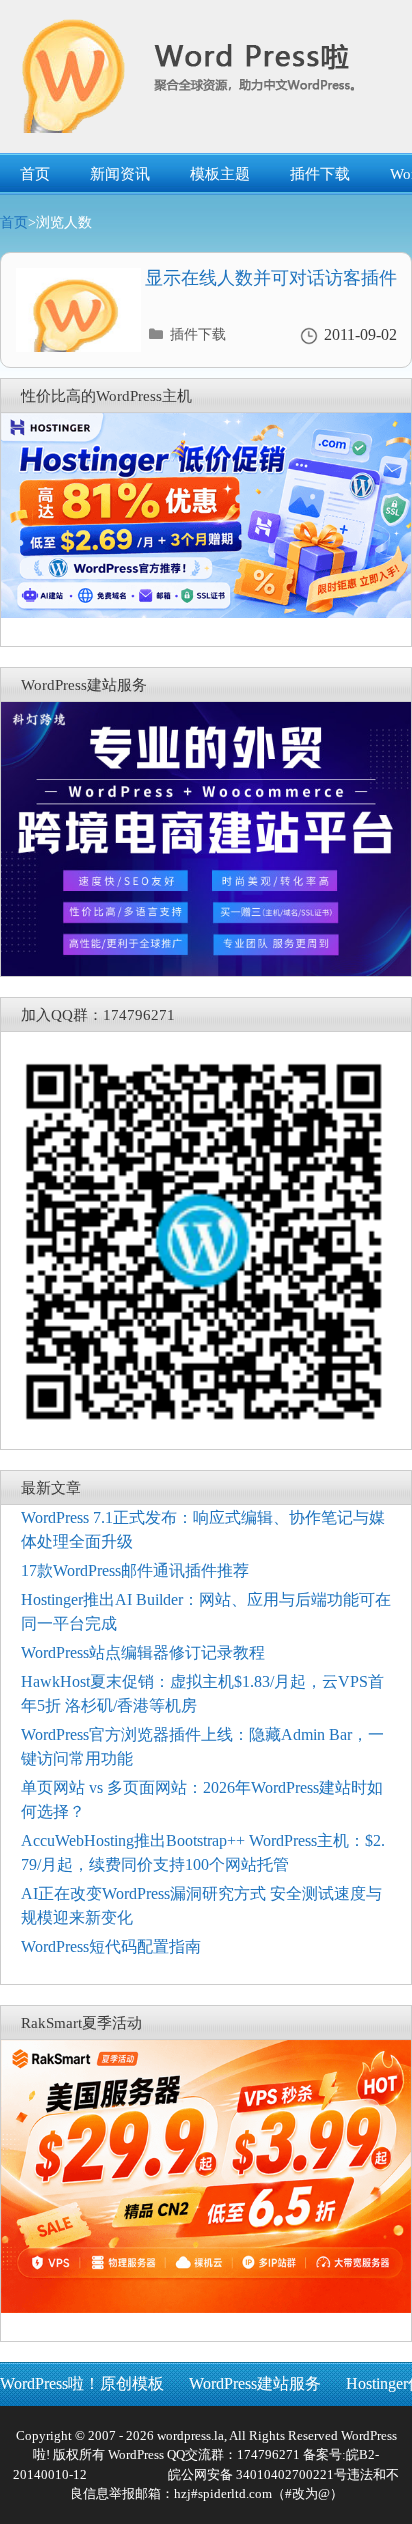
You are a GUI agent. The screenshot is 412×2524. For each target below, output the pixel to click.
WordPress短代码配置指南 (111, 1946)
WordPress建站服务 (255, 2383)
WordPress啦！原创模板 (82, 2383)
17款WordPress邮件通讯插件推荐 (135, 1570)
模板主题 (220, 174)
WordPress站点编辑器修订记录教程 (143, 1652)
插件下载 (320, 174)
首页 (35, 174)
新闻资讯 (120, 174)
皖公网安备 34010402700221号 (256, 2474)
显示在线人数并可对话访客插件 (271, 278)
